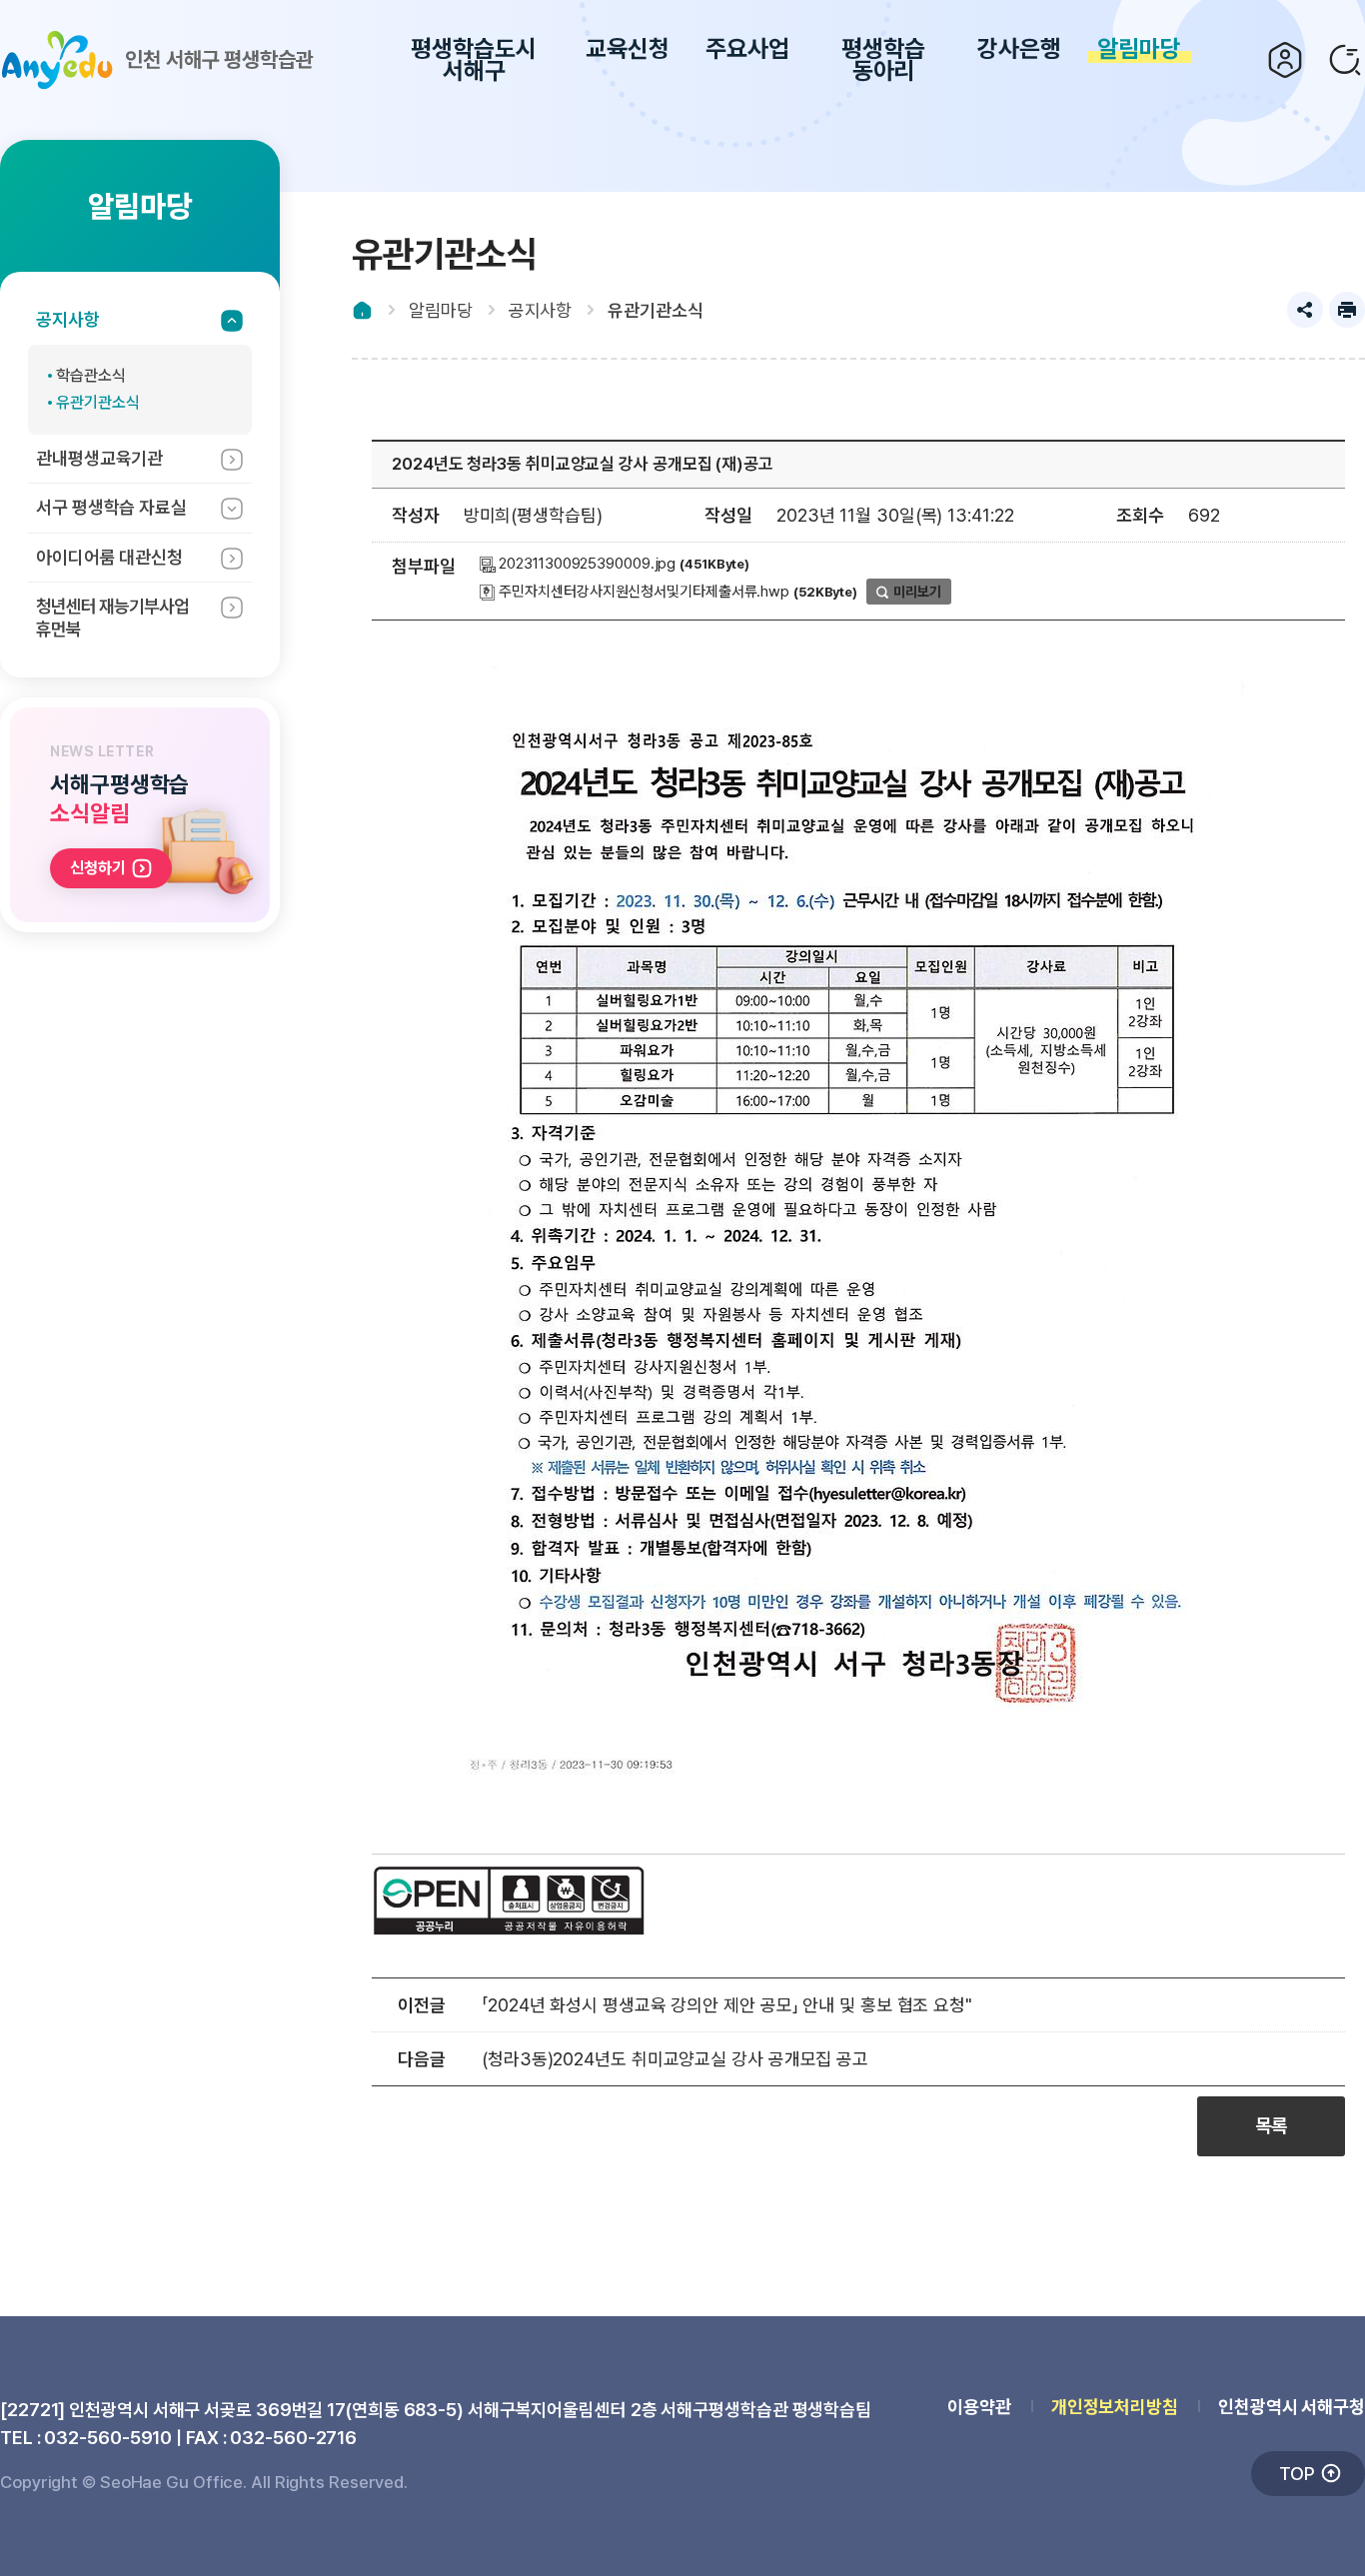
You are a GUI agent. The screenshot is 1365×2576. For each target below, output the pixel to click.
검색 (1345, 60)
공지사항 (68, 319)
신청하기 (98, 868)
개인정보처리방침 (1115, 2407)
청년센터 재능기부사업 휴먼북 (112, 618)
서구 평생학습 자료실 (111, 507)
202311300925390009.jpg (586, 564)
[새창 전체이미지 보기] (858, 1786)
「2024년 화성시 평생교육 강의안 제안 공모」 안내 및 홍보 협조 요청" (727, 2005)
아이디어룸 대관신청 (109, 557)
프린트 (1347, 310)
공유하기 (1305, 310)
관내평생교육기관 (99, 458)
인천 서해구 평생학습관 (219, 59)
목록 (1271, 2126)
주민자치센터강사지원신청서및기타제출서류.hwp (643, 592)
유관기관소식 (97, 402)
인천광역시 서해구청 (1292, 2407)
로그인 (1285, 60)
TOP (1297, 2474)
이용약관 (979, 2407)
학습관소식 (91, 375)
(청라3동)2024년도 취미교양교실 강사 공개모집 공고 (675, 2059)
